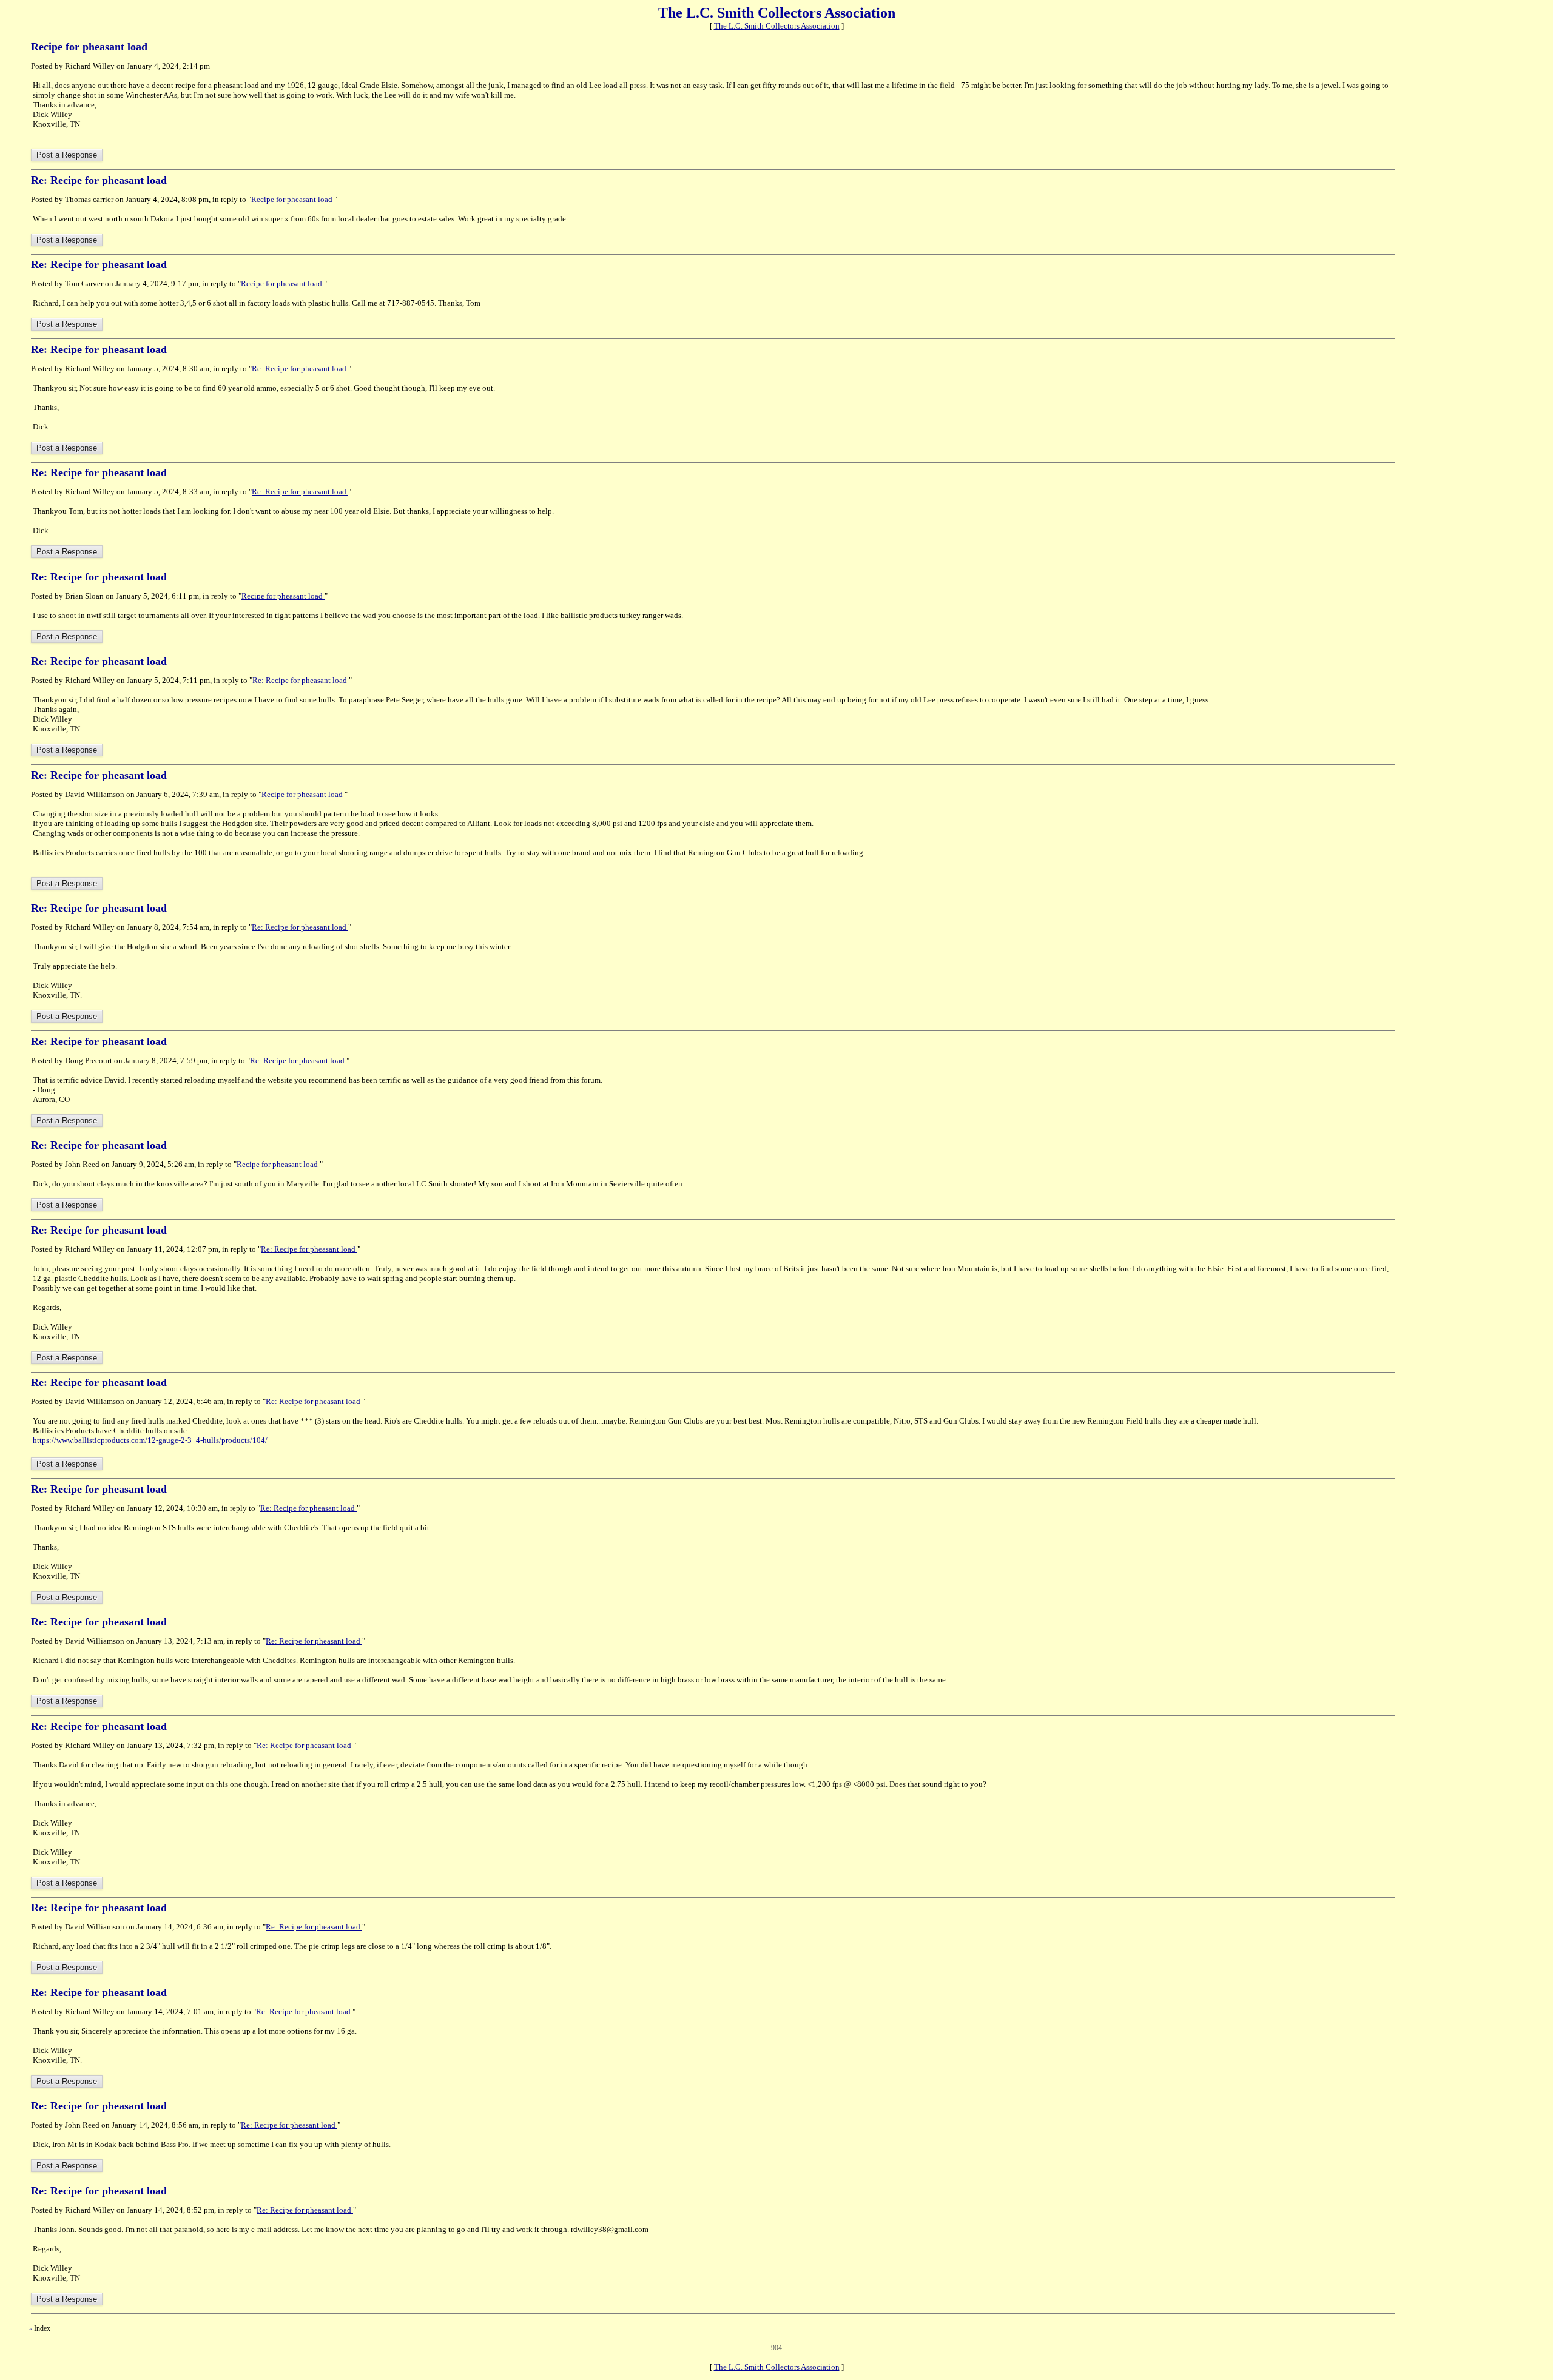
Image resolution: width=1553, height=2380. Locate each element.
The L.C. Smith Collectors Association (777, 26)
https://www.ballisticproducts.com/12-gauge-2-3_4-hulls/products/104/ (150, 1440)
